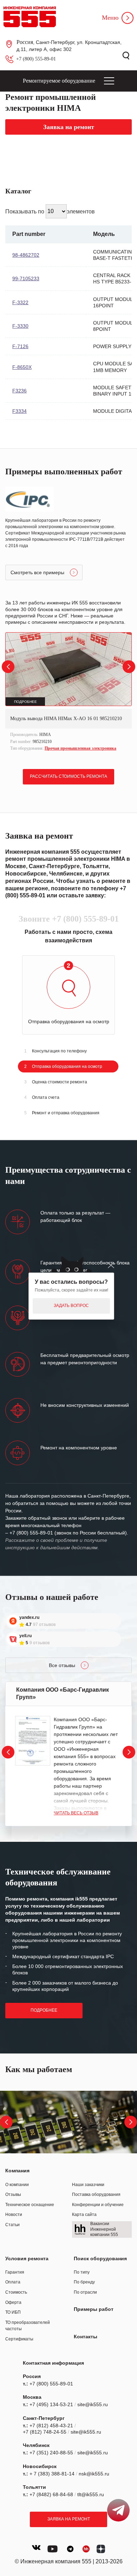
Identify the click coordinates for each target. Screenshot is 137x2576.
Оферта (13, 2302)
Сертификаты (19, 2339)
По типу (82, 2272)
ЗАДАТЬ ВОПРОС (71, 1306)
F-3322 (20, 302)
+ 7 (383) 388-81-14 (52, 2474)
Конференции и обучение (98, 2205)
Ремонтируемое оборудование (59, 81)
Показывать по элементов (50, 211)
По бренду (84, 2282)
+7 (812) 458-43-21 (51, 2426)
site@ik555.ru (93, 2404)
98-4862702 (26, 255)
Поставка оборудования (96, 2194)
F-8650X (22, 367)
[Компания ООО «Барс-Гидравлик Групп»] (33, 1741)
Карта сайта (84, 2215)
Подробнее (44, 2010)
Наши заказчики (88, 2185)
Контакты (86, 2337)
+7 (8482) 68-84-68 (51, 2494)
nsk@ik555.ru (94, 2474)
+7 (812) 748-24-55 (45, 2432)
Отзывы (13, 2194)
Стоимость (16, 2292)
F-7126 (20, 346)
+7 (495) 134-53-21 (51, 2404)
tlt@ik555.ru (91, 2494)
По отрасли (85, 2292)
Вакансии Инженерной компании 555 (104, 2229)
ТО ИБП (13, 2312)
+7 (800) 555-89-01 (36, 59)
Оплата (13, 2282)
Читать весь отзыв (76, 1813)
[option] (68, 693)
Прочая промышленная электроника (80, 748)
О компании (17, 2185)
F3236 (19, 391)
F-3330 (20, 326)
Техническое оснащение (30, 2205)
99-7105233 (26, 278)
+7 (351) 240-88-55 (51, 2453)
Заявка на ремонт (69, 2519)
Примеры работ (94, 2309)
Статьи (12, 2225)
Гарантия (15, 2272)
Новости (14, 2215)
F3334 (19, 411)
